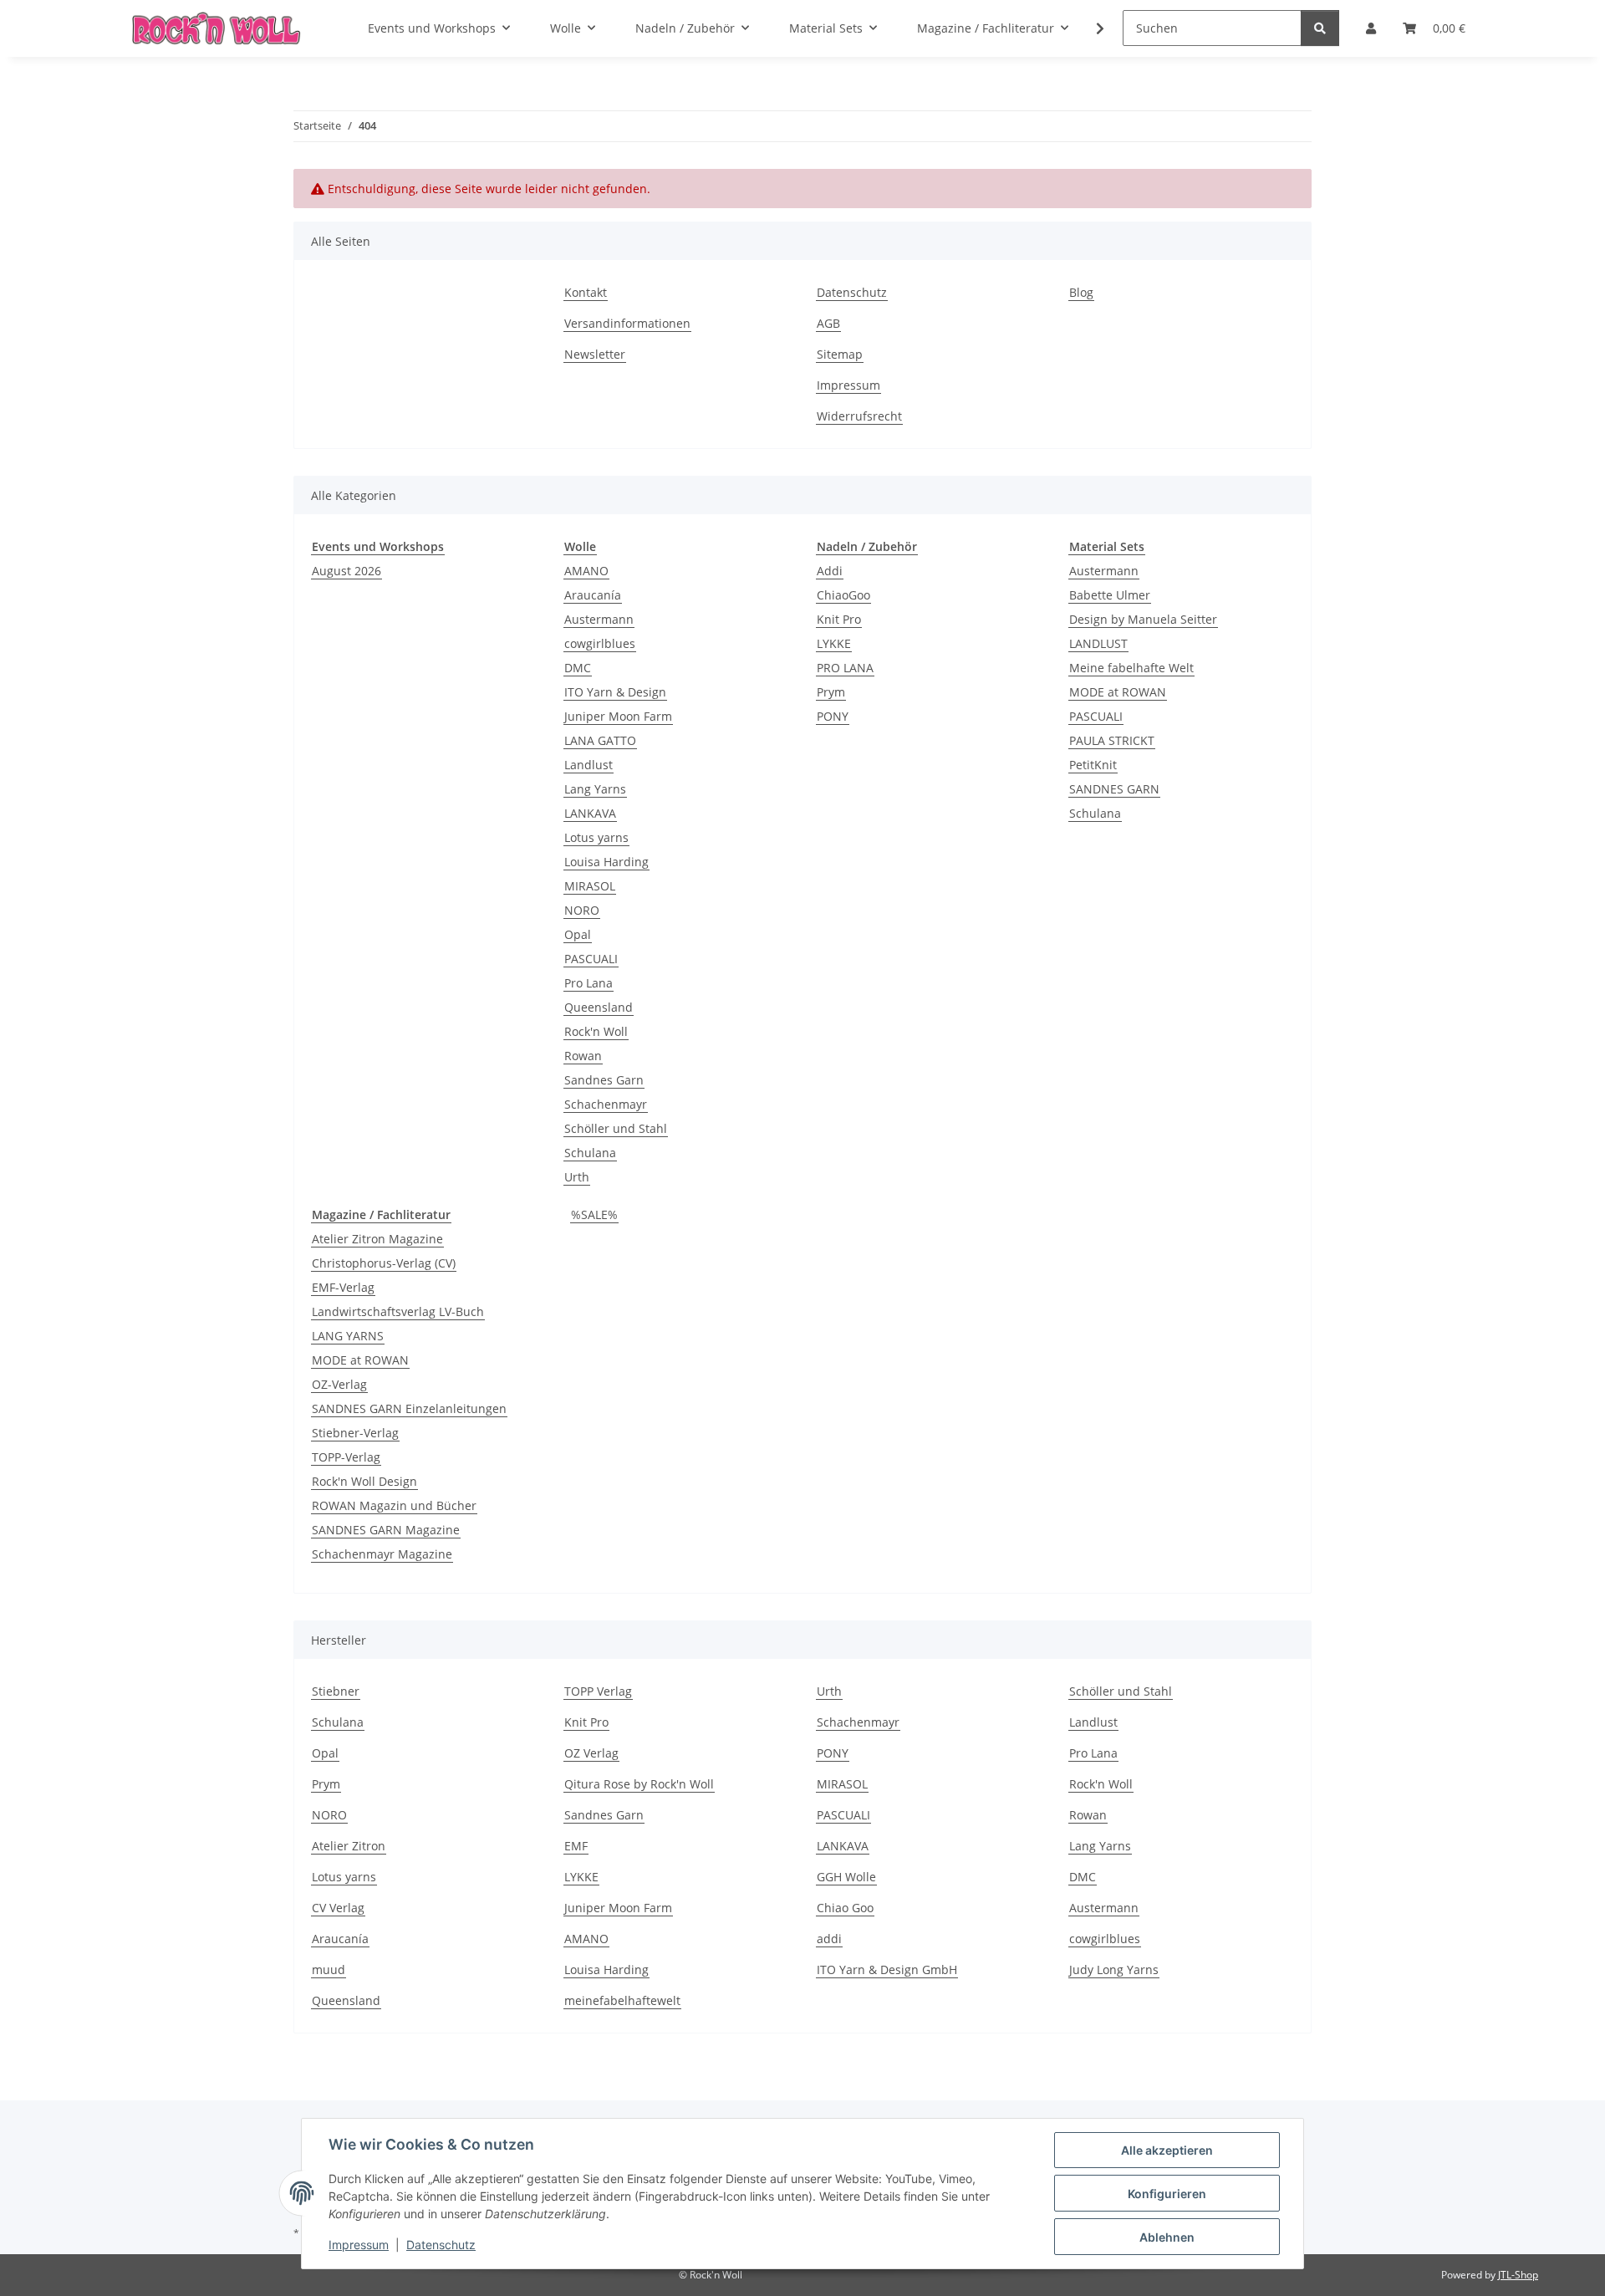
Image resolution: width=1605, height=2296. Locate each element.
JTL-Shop (1518, 2275)
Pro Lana (588, 983)
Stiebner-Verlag (355, 1433)
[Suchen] (1320, 28)
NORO (582, 910)
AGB (828, 323)
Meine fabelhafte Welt (1131, 668)
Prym (831, 692)
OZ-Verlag (339, 1384)
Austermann (599, 619)
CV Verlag (338, 1908)
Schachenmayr (606, 1104)
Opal (578, 934)
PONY (833, 716)
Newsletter (595, 354)
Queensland (599, 1007)
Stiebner (336, 1691)
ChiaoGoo (843, 595)
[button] (1089, 28)
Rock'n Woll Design (364, 1481)
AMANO (586, 571)
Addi (830, 571)
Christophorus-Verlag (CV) (384, 1263)
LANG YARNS (348, 1336)
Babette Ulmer (1110, 595)
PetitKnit (1093, 765)
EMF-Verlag (343, 1287)
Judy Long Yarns (1114, 1969)
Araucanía (593, 595)
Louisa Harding (606, 862)
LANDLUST (1098, 643)
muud (329, 1969)
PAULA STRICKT (1112, 740)
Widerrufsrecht (859, 416)
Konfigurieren (1167, 2194)
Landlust (588, 765)
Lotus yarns (596, 837)
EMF (576, 1846)
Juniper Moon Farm (618, 716)
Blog (1081, 292)
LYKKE (834, 643)
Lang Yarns (595, 789)
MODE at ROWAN (1118, 692)
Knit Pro (839, 619)
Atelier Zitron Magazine (377, 1239)
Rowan (583, 1056)
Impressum (359, 2245)
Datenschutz (441, 2245)
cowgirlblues (600, 643)
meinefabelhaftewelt (622, 2000)
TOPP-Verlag (346, 1457)
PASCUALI (591, 959)
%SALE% (594, 1214)
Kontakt (586, 292)
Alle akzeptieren (1167, 2150)
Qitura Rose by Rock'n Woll (639, 1784)
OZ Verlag (591, 1753)
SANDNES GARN (1114, 789)
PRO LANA (845, 668)
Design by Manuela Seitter (1143, 619)
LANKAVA (590, 813)
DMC (578, 668)
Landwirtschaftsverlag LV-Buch (398, 1311)
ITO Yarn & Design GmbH (887, 1969)
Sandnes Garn (604, 1080)
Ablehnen (1167, 2237)
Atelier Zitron (349, 1846)
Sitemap (840, 354)
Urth (577, 1177)
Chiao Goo (845, 1908)
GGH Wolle (846, 1877)
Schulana (590, 1153)
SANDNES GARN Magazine (386, 1530)
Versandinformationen (627, 323)
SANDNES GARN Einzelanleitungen (409, 1408)
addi (829, 1939)
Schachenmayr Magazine (382, 1554)
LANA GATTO (600, 740)
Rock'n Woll (596, 1031)
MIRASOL (590, 886)
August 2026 (346, 571)
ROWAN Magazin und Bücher (394, 1505)
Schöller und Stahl (616, 1128)
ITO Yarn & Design (615, 692)
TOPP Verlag (598, 1691)
